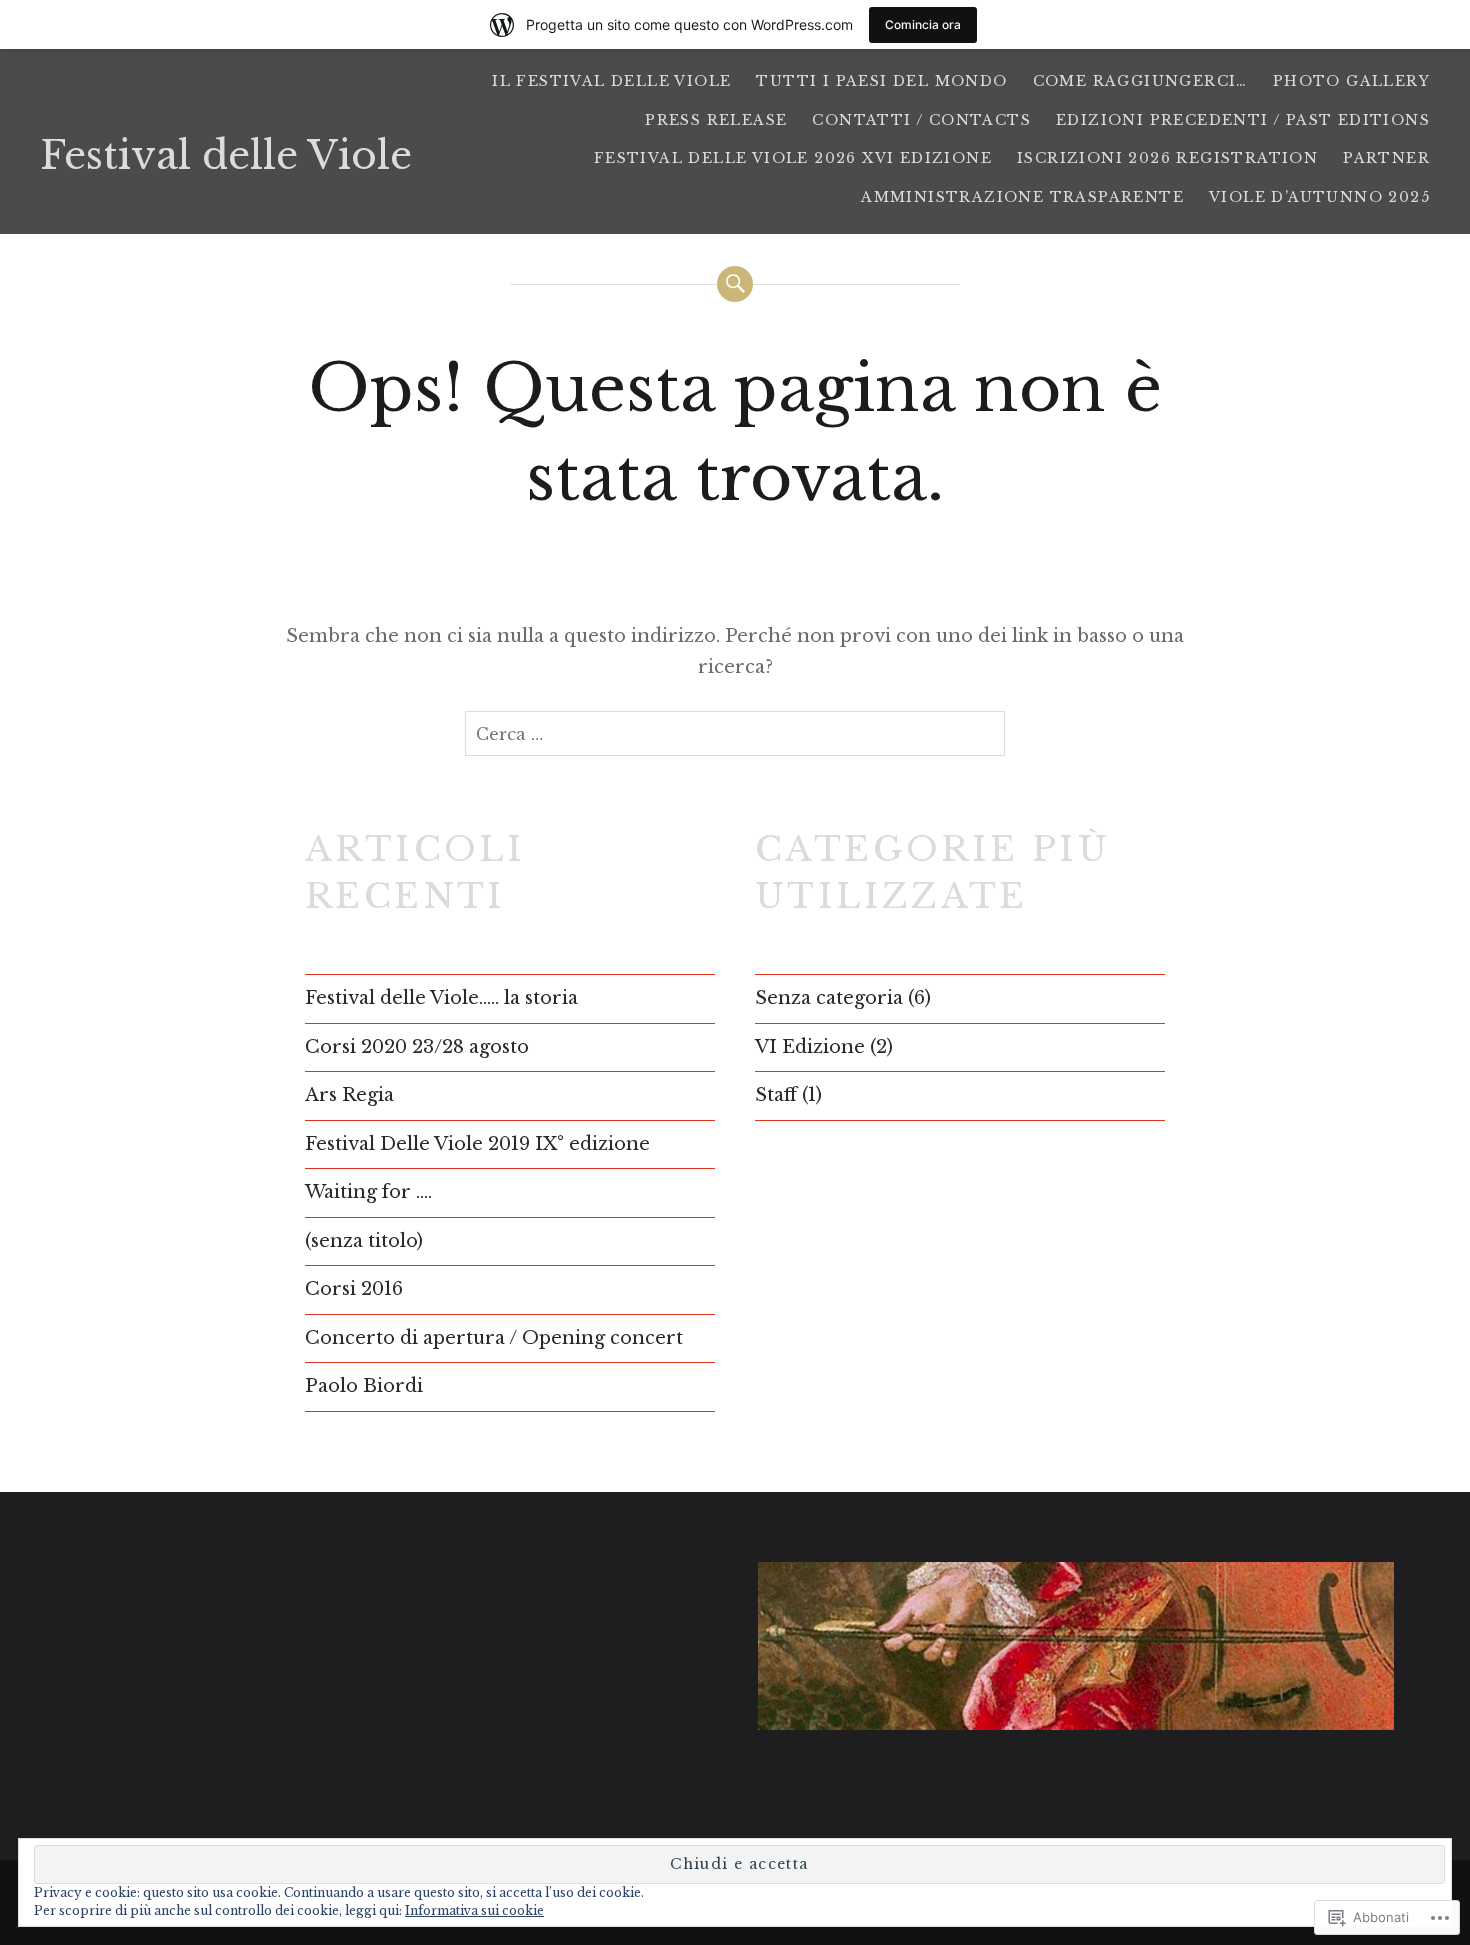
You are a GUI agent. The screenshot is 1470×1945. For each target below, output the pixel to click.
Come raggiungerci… (1140, 81)
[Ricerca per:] (735, 734)
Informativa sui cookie (474, 1910)
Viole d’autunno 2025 (1319, 197)
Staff (776, 1095)
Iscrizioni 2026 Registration (1167, 158)
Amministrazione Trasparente (1022, 197)
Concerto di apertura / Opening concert (494, 1338)
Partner (1386, 158)
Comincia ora (923, 24)
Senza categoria (829, 998)
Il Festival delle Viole (611, 81)
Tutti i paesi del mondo (881, 81)
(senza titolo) (364, 1241)
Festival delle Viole (226, 155)
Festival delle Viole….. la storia (441, 998)
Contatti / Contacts (921, 120)
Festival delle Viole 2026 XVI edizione (793, 158)
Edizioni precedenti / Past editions (1243, 120)
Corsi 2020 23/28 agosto (417, 1047)
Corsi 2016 (354, 1289)
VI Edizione (810, 1047)
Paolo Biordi (364, 1386)
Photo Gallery (1351, 81)
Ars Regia (349, 1095)
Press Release (716, 120)
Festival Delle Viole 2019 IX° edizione (477, 1144)
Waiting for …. (368, 1192)
